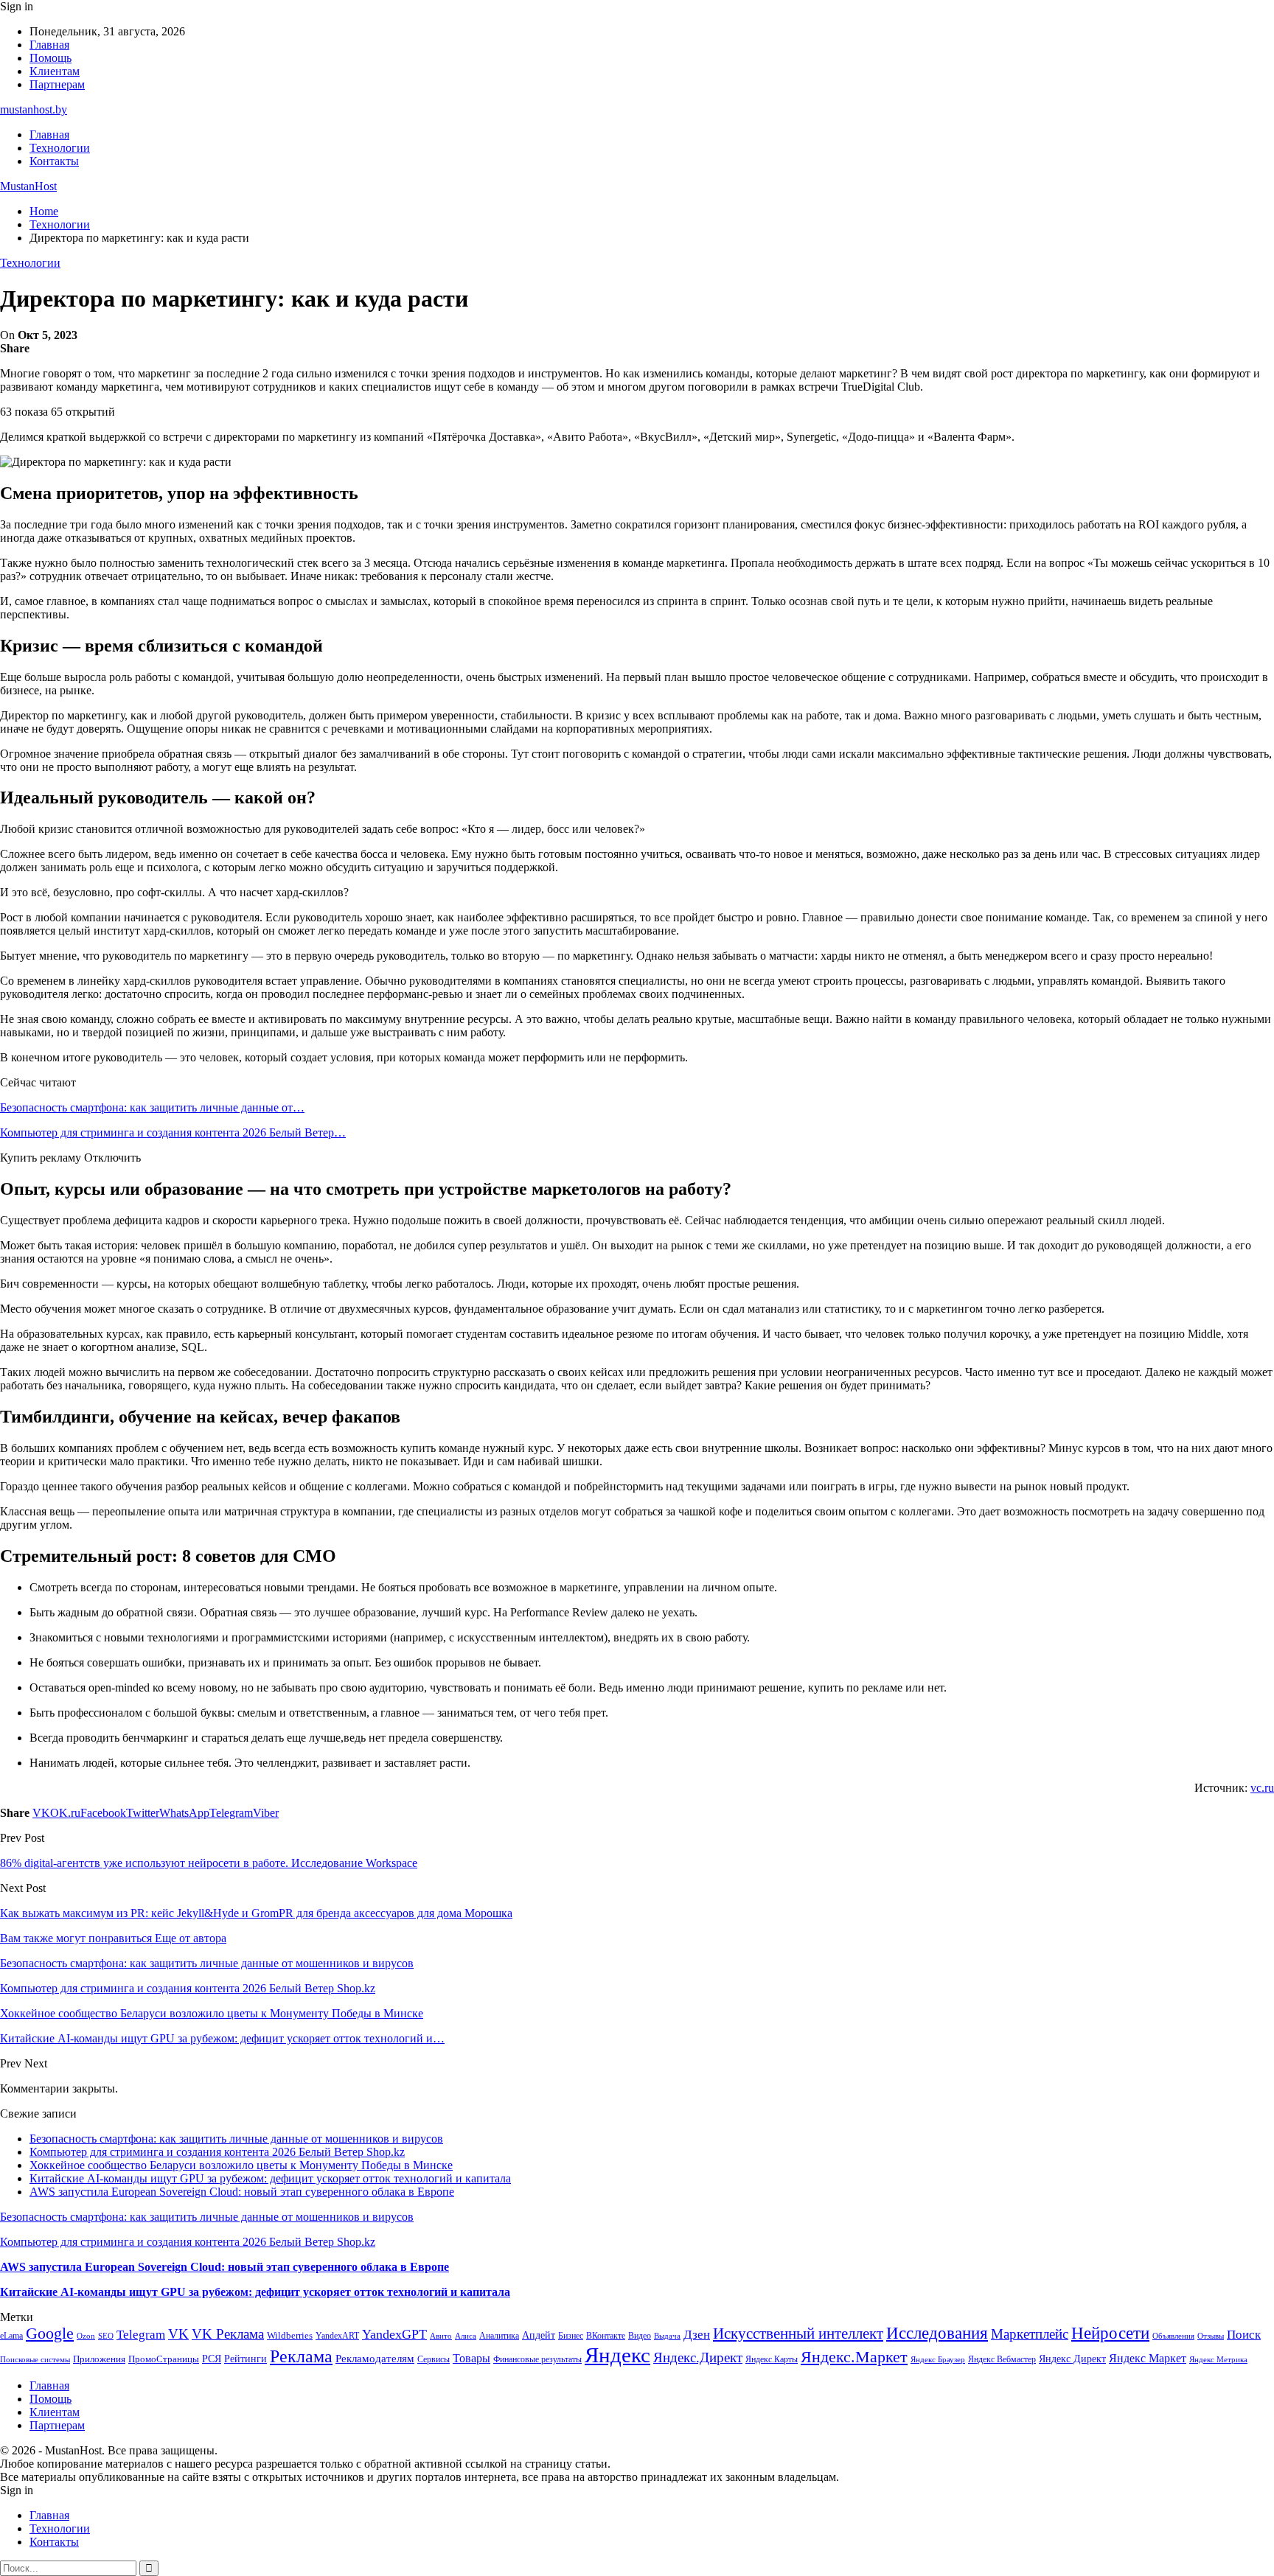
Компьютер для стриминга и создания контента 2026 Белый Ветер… (173, 1132)
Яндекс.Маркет (854, 2357)
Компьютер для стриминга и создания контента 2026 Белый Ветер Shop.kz (217, 2152)
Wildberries (290, 2336)
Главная (49, 45)
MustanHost (28, 186)
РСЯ (212, 2359)
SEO (106, 2336)
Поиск (1244, 2335)
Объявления (1173, 2336)
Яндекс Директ (1072, 2359)
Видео (640, 2336)
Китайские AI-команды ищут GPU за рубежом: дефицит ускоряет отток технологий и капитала (270, 2178)
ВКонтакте (606, 2336)
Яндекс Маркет (1148, 2358)
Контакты (54, 161)
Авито (441, 2336)
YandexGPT (394, 2334)
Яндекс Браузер (938, 2360)
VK (178, 2334)
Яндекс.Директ (698, 2357)
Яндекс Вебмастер (1002, 2359)
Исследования (937, 2333)
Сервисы (434, 2359)
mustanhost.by (34, 109)
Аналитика (499, 2336)
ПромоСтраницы (164, 2359)
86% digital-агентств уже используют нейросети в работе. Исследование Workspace (209, 1863)
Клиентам (55, 71)
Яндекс (617, 2355)
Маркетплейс (1030, 2334)
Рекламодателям (375, 2358)
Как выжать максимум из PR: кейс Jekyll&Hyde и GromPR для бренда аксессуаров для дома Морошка (256, 1913)
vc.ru (1262, 1788)
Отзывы (1211, 2336)
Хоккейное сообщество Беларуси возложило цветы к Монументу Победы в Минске (241, 2165)
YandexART (337, 2336)
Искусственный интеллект (798, 2334)
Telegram (141, 2335)
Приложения (99, 2359)
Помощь (51, 58)
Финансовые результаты (537, 2359)
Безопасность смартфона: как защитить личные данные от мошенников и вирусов (236, 2139)
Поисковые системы (35, 2359)
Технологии (60, 148)
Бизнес (571, 2336)
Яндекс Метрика (1218, 2360)
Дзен (697, 2335)
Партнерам (57, 84)
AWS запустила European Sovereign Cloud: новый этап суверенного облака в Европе (242, 2192)
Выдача (667, 2336)
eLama (11, 2336)
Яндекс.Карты (772, 2359)
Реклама (301, 2356)
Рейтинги (246, 2359)
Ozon (86, 2336)
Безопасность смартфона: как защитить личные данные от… (152, 1107)
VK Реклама (228, 2334)
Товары (471, 2358)
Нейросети (1110, 2333)
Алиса (466, 2336)
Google (50, 2333)
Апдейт (539, 2335)
